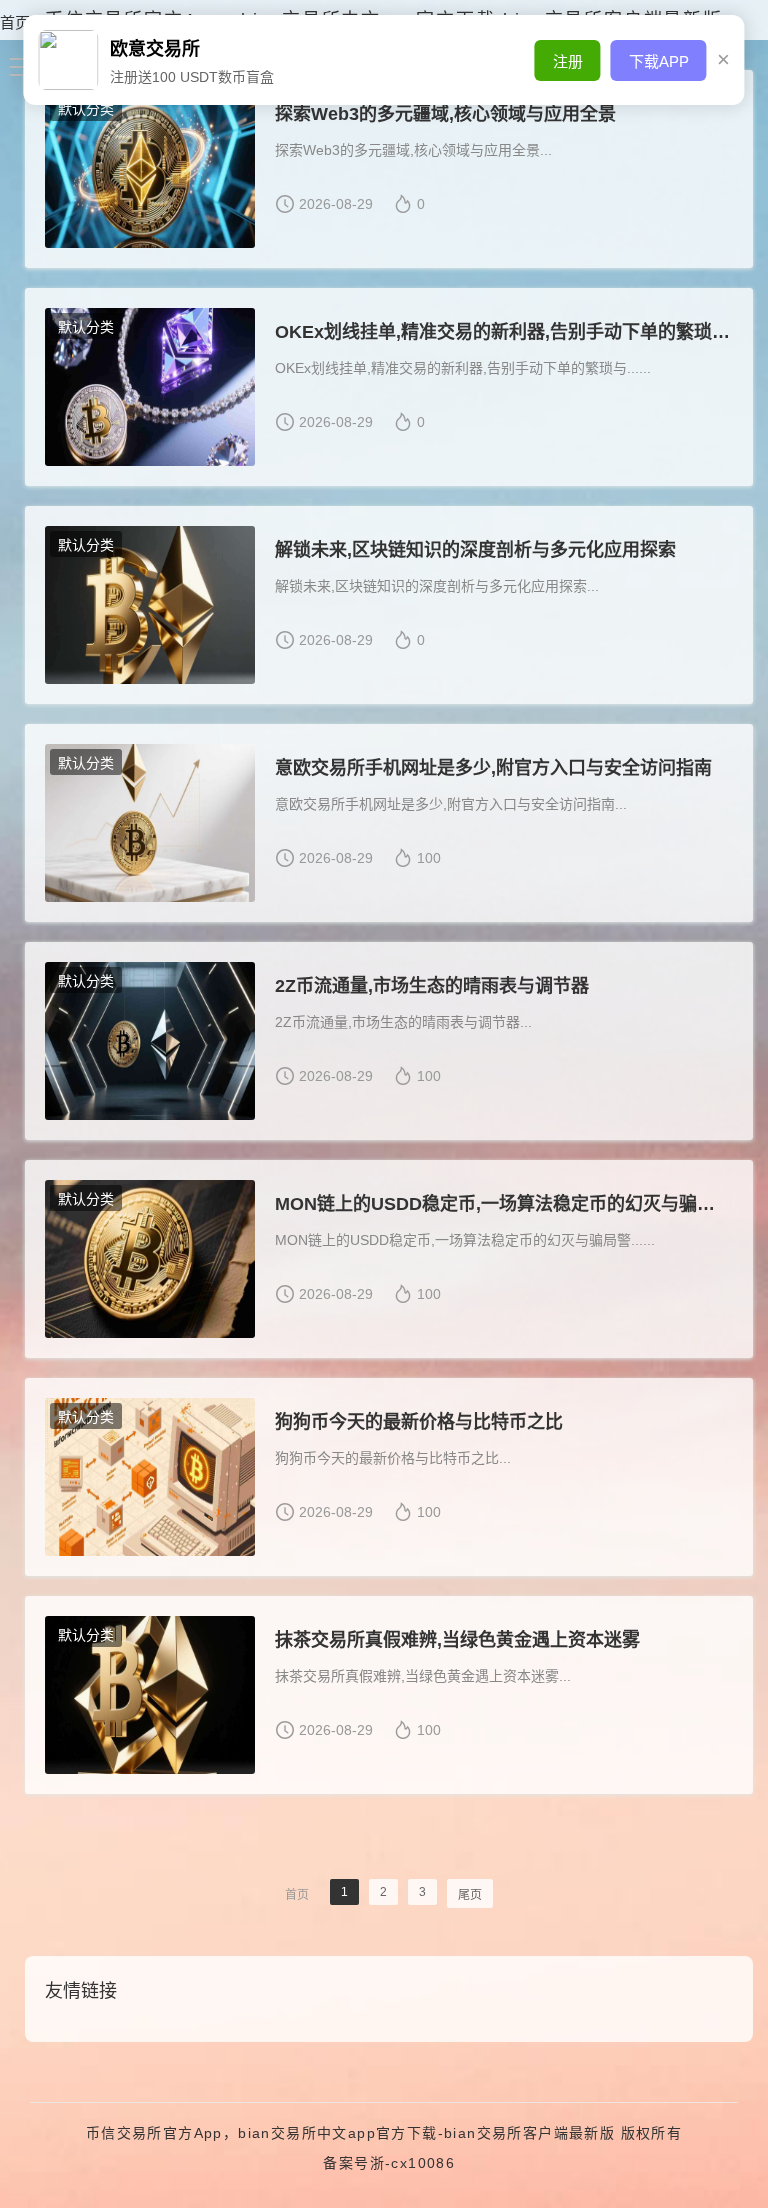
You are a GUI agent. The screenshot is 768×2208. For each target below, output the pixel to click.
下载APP (659, 61)
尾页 (470, 1895)
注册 (568, 61)
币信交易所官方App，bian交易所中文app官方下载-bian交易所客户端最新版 (350, 2133)
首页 (15, 22)
